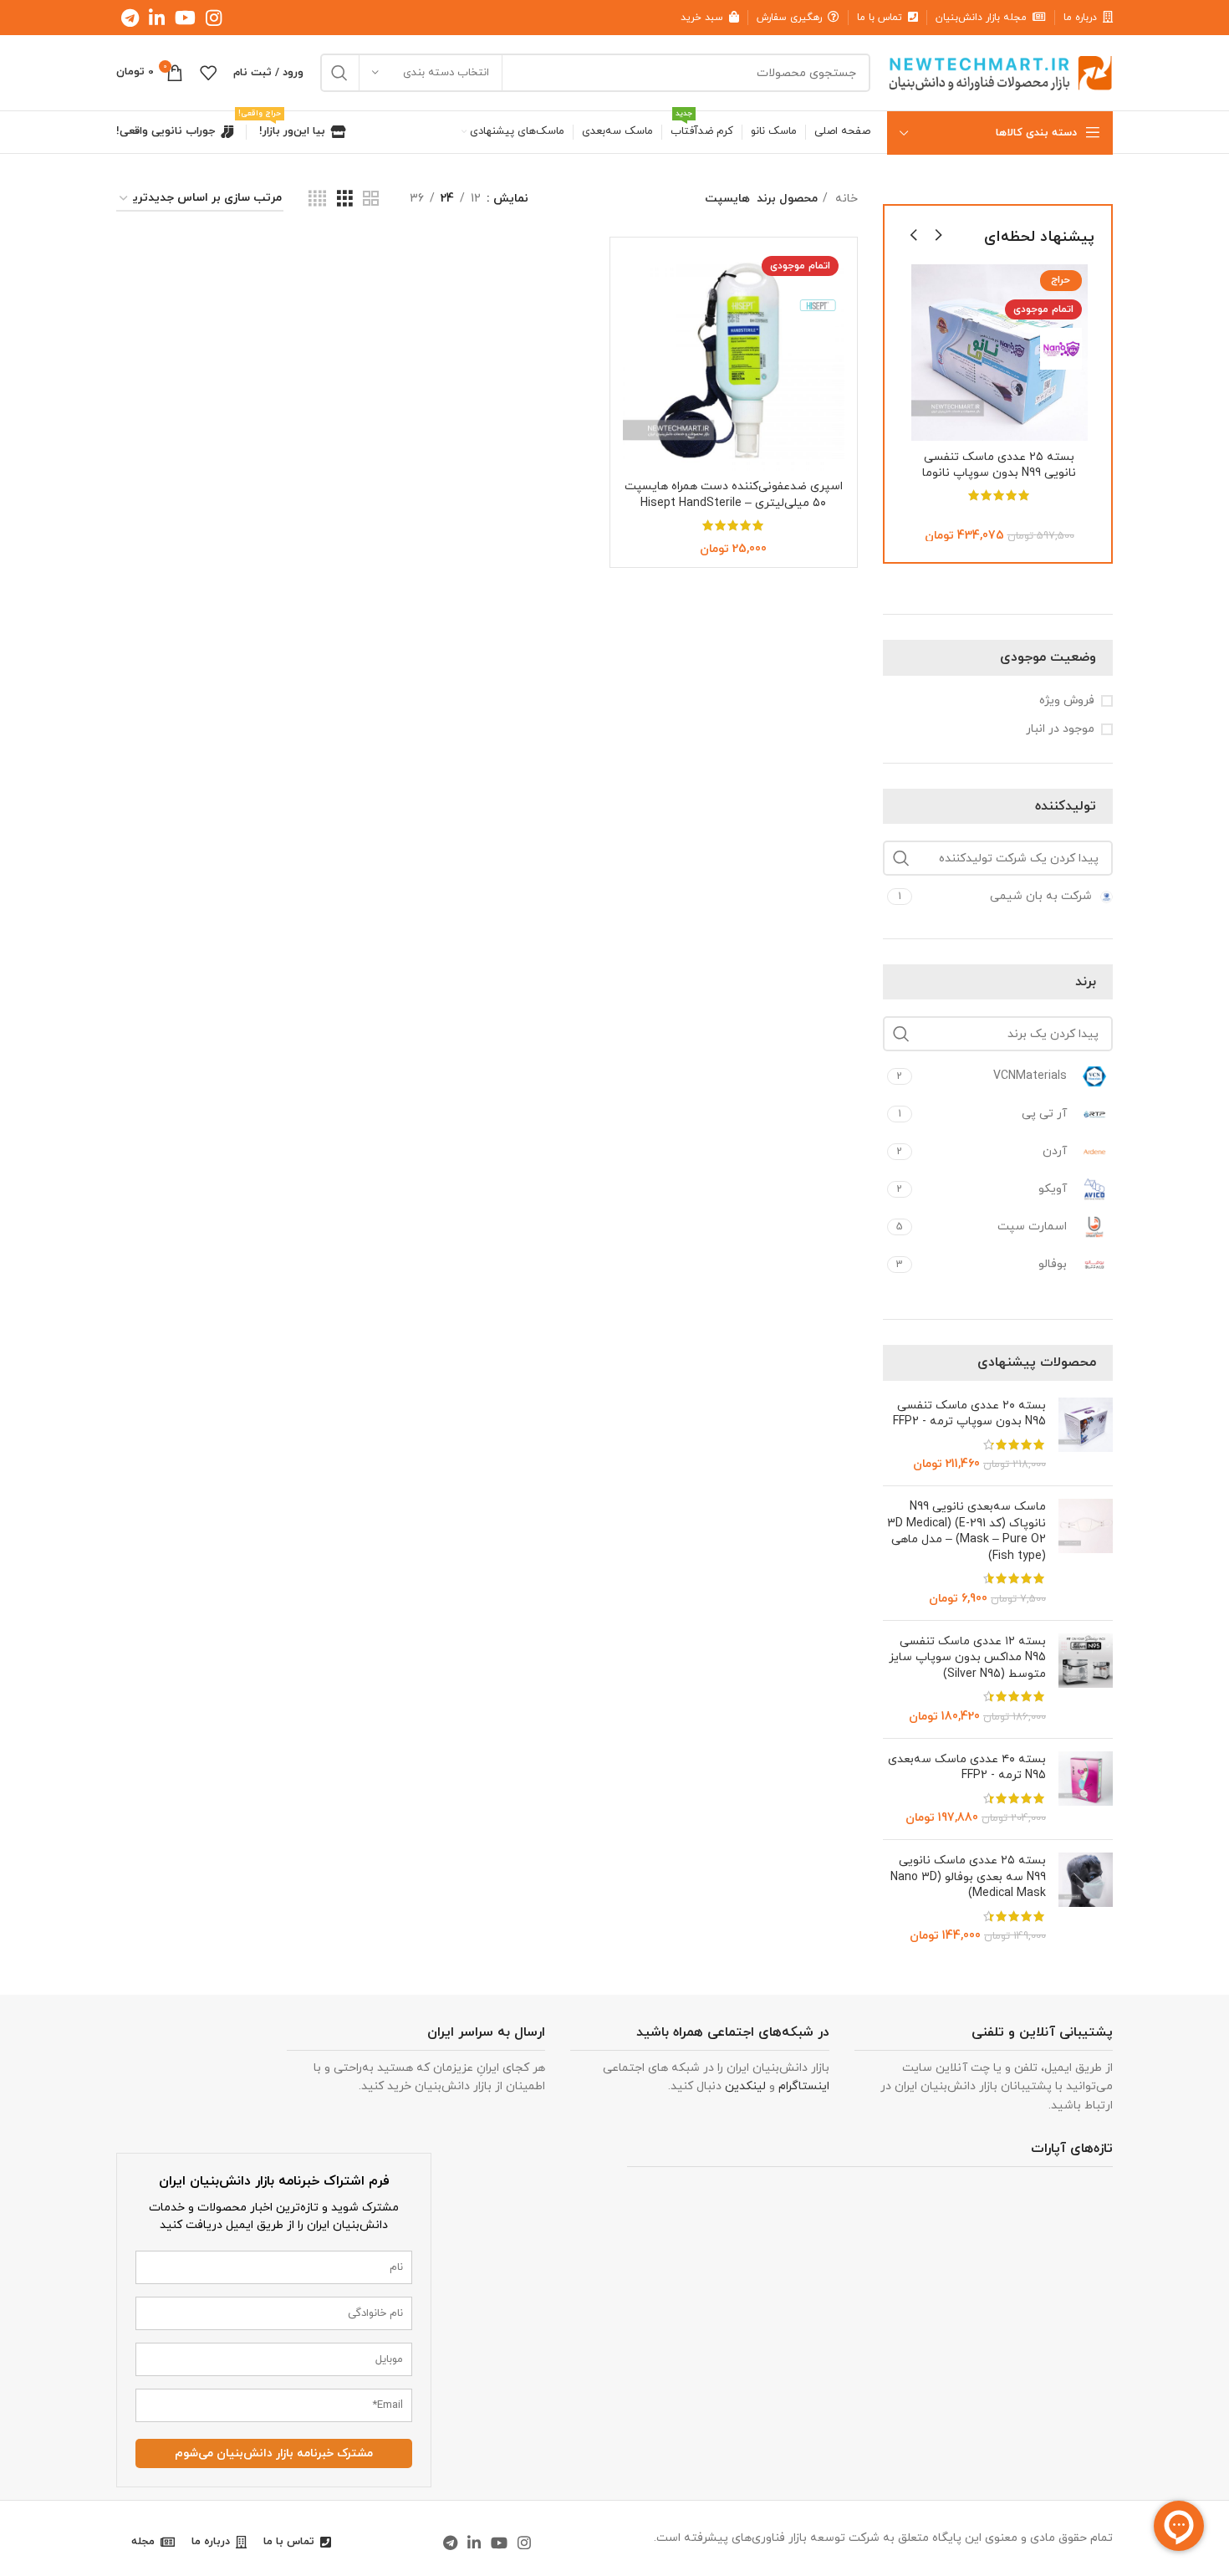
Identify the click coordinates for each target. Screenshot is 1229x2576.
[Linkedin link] (157, 18)
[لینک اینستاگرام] (214, 18)
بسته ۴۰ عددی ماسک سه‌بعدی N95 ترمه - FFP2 (967, 1768)
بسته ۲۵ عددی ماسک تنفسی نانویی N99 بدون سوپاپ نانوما (999, 465)
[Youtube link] (185, 18)
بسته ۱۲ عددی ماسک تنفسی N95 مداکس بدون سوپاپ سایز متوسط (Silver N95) (967, 1658)
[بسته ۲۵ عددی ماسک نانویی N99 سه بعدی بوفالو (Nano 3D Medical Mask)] (1086, 1899)
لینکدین (745, 2086)
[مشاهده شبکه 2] (371, 199)
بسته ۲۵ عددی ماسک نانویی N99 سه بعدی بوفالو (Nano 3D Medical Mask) (968, 1877)
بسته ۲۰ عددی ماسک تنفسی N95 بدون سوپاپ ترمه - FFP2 (969, 1414)
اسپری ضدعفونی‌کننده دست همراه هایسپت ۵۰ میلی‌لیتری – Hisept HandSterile (734, 495)
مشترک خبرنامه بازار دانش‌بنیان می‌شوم (274, 2453)
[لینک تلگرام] (130, 18)
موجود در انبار (1060, 729)
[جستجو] (339, 73)
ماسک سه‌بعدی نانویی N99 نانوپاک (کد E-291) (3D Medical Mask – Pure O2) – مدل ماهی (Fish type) (966, 1531)
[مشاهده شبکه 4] (317, 199)
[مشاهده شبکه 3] (345, 199)
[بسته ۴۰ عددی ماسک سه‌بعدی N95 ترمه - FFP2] (1086, 1789)
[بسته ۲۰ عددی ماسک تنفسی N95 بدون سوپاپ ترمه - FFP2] (1086, 1435)
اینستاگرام (804, 2086)
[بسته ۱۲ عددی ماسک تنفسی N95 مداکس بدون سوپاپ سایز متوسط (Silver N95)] (1086, 1679)
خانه (845, 199)
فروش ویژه (1067, 700)
